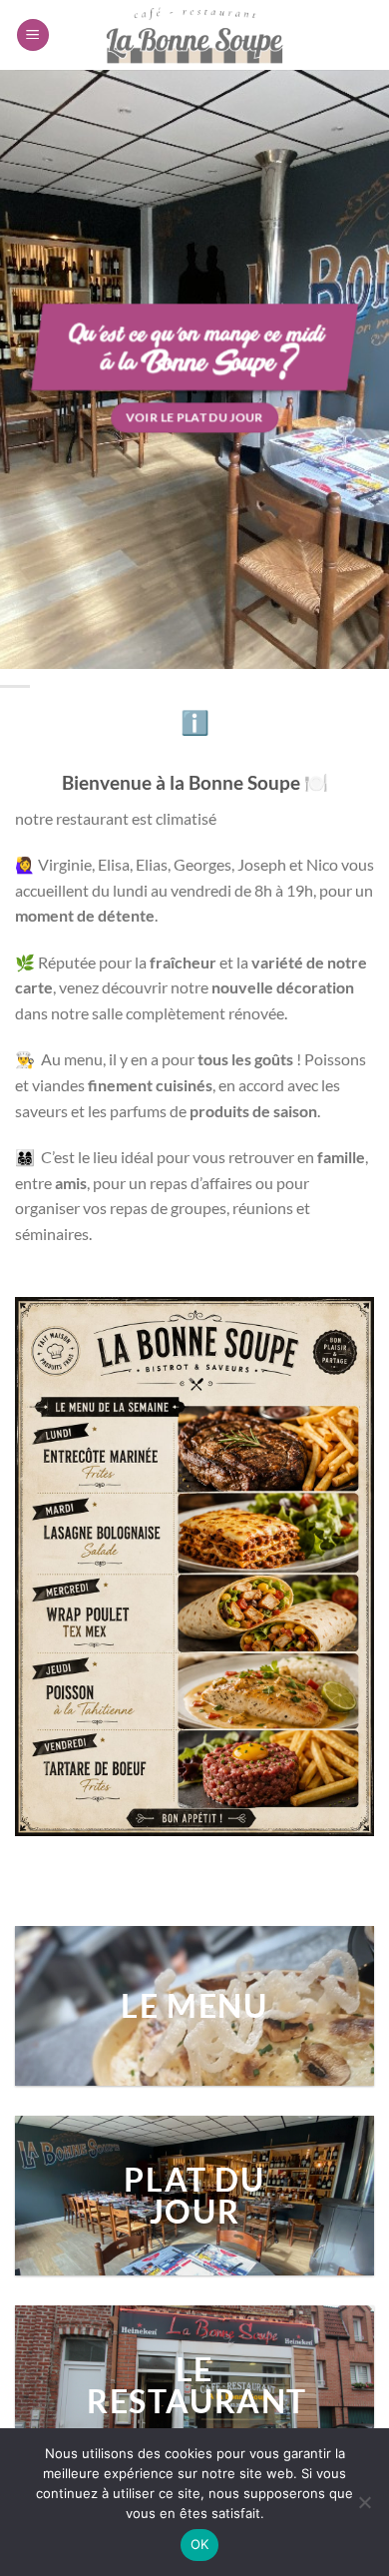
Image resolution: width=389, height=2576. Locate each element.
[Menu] (33, 35)
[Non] (364, 2508)
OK (200, 2544)
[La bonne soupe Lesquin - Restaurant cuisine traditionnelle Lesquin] (194, 35)
